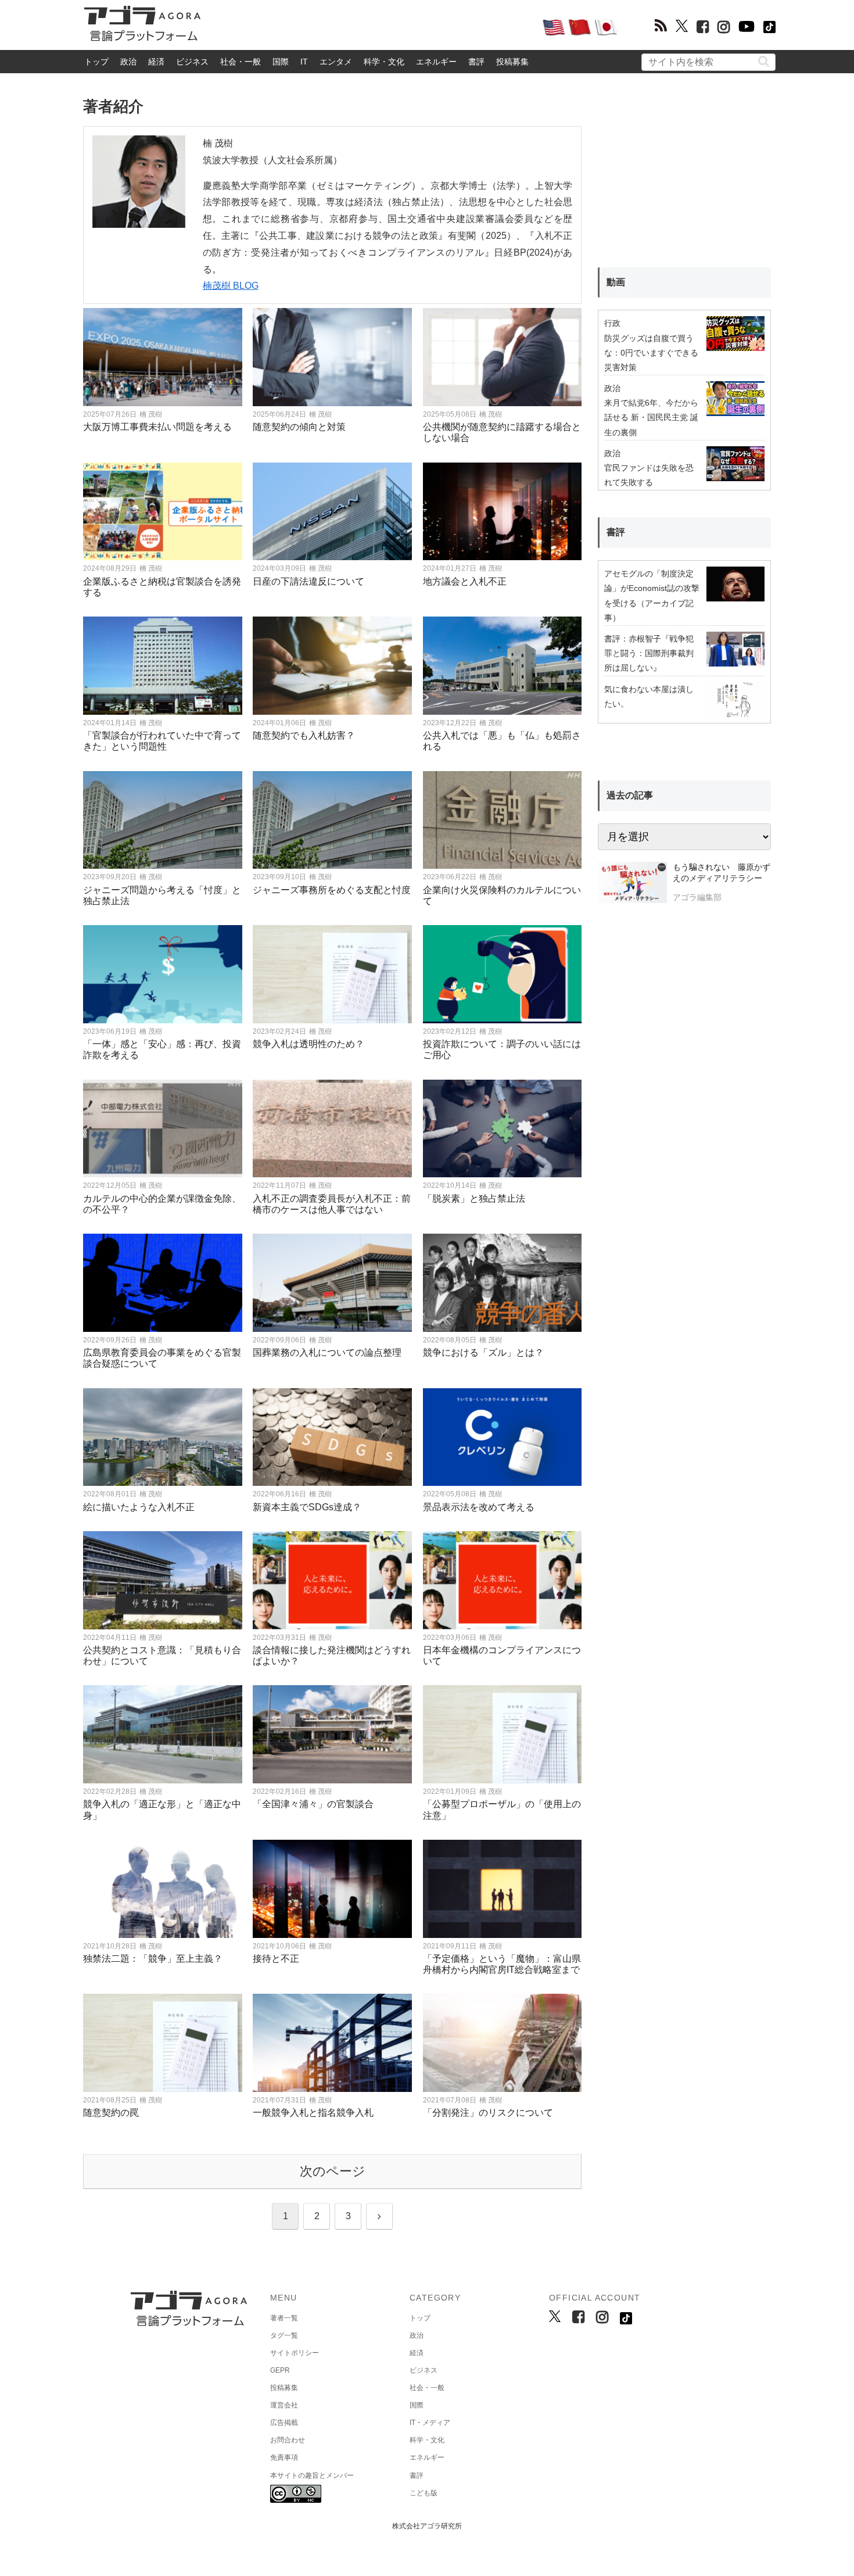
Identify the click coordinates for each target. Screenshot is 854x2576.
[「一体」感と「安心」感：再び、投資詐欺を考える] (163, 974)
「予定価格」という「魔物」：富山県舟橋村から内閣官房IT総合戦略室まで (502, 1964)
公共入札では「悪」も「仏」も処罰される (502, 741)
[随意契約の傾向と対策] (332, 357)
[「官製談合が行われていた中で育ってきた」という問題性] (163, 666)
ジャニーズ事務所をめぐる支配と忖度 (332, 890)
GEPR (280, 2370)
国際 (281, 62)
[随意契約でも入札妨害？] (332, 666)
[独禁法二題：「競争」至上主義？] (163, 1889)
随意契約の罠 (111, 2113)
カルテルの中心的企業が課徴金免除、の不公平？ (162, 1204)
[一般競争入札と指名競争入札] (332, 2043)
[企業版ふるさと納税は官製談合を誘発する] (163, 512)
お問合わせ (288, 2440)
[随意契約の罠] (163, 2043)
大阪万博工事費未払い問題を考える (157, 427)
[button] (764, 61)
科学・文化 (384, 62)
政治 (128, 62)
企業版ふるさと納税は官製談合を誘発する (162, 587)
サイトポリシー (295, 2353)
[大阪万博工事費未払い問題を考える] (163, 357)
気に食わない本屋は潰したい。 (649, 696)
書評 (476, 62)
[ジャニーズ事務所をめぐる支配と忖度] (332, 820)
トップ (96, 62)
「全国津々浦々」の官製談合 (313, 1804)
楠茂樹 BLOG (231, 286)
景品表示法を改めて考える (479, 1507)
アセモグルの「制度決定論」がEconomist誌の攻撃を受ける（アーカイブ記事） (652, 596)
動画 (616, 282)
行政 (612, 323)
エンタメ (336, 62)
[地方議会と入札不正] (503, 512)
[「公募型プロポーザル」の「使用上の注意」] (503, 1734)
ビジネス (192, 62)
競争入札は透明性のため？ (308, 1044)
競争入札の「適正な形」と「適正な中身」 (162, 1810)
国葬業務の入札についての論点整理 (327, 1353)
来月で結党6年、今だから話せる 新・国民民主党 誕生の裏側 (651, 417)
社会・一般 (241, 62)
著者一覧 (284, 2318)
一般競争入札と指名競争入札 (313, 2113)
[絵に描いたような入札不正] (163, 1437)
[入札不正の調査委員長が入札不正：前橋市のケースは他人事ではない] (332, 1129)
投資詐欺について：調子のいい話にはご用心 (502, 1049)
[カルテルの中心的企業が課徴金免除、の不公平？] (163, 1129)
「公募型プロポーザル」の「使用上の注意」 (502, 1810)
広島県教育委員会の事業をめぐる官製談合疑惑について (162, 1358)
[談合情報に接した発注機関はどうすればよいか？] (332, 1580)
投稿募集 (512, 62)
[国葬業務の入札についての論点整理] (332, 1283)
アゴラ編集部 (697, 897)
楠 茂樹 (151, 414)
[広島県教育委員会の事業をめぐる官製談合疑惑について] (163, 1283)
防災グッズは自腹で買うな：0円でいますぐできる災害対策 (651, 353)
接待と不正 (276, 1959)
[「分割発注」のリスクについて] (503, 2043)
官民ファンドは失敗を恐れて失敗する (649, 475)
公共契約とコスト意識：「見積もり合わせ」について (162, 1656)
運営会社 (284, 2405)
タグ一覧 (284, 2335)
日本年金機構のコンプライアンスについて (502, 1656)
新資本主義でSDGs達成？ (307, 1507)
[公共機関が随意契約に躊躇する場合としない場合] (503, 357)
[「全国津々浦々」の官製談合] (332, 1734)
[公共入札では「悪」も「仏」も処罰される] (503, 666)
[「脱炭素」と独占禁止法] (503, 1129)
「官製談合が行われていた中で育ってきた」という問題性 (162, 741)
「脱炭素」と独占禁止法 (474, 1199)
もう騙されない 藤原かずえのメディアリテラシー (722, 873)
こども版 (424, 2493)
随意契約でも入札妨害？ (304, 735)
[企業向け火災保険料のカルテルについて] (503, 820)
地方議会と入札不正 (465, 581)
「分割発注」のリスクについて (488, 2113)
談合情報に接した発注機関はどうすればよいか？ (332, 1656)
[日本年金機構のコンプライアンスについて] (503, 1580)
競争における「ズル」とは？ (483, 1353)
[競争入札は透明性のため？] (332, 974)
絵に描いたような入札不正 (139, 1507)
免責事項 (284, 2457)
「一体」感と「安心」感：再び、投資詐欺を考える (162, 1049)
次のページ (333, 2171)
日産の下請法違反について (308, 581)
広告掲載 (284, 2423)
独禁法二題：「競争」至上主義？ (153, 1959)
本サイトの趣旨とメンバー (312, 2475)
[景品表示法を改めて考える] (503, 1437)
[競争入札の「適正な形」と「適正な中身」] (163, 1734)
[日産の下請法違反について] (332, 512)
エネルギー (436, 62)
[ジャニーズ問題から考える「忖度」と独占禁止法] (163, 820)
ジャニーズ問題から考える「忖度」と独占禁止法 (162, 895)
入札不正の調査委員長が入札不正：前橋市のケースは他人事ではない (332, 1204)
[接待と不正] (332, 1889)
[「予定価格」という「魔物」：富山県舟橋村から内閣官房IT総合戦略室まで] (503, 1889)
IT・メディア (430, 2423)
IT (304, 62)
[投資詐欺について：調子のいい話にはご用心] (503, 974)
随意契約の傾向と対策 (299, 427)
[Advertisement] (371, 27)
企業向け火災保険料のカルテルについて (502, 895)
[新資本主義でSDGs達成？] (332, 1437)
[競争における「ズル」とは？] (503, 1283)
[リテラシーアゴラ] (632, 884)
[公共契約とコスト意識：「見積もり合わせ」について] (163, 1580)
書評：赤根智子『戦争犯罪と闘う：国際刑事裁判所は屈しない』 (649, 653)
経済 (156, 62)
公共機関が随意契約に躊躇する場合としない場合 (502, 432)
